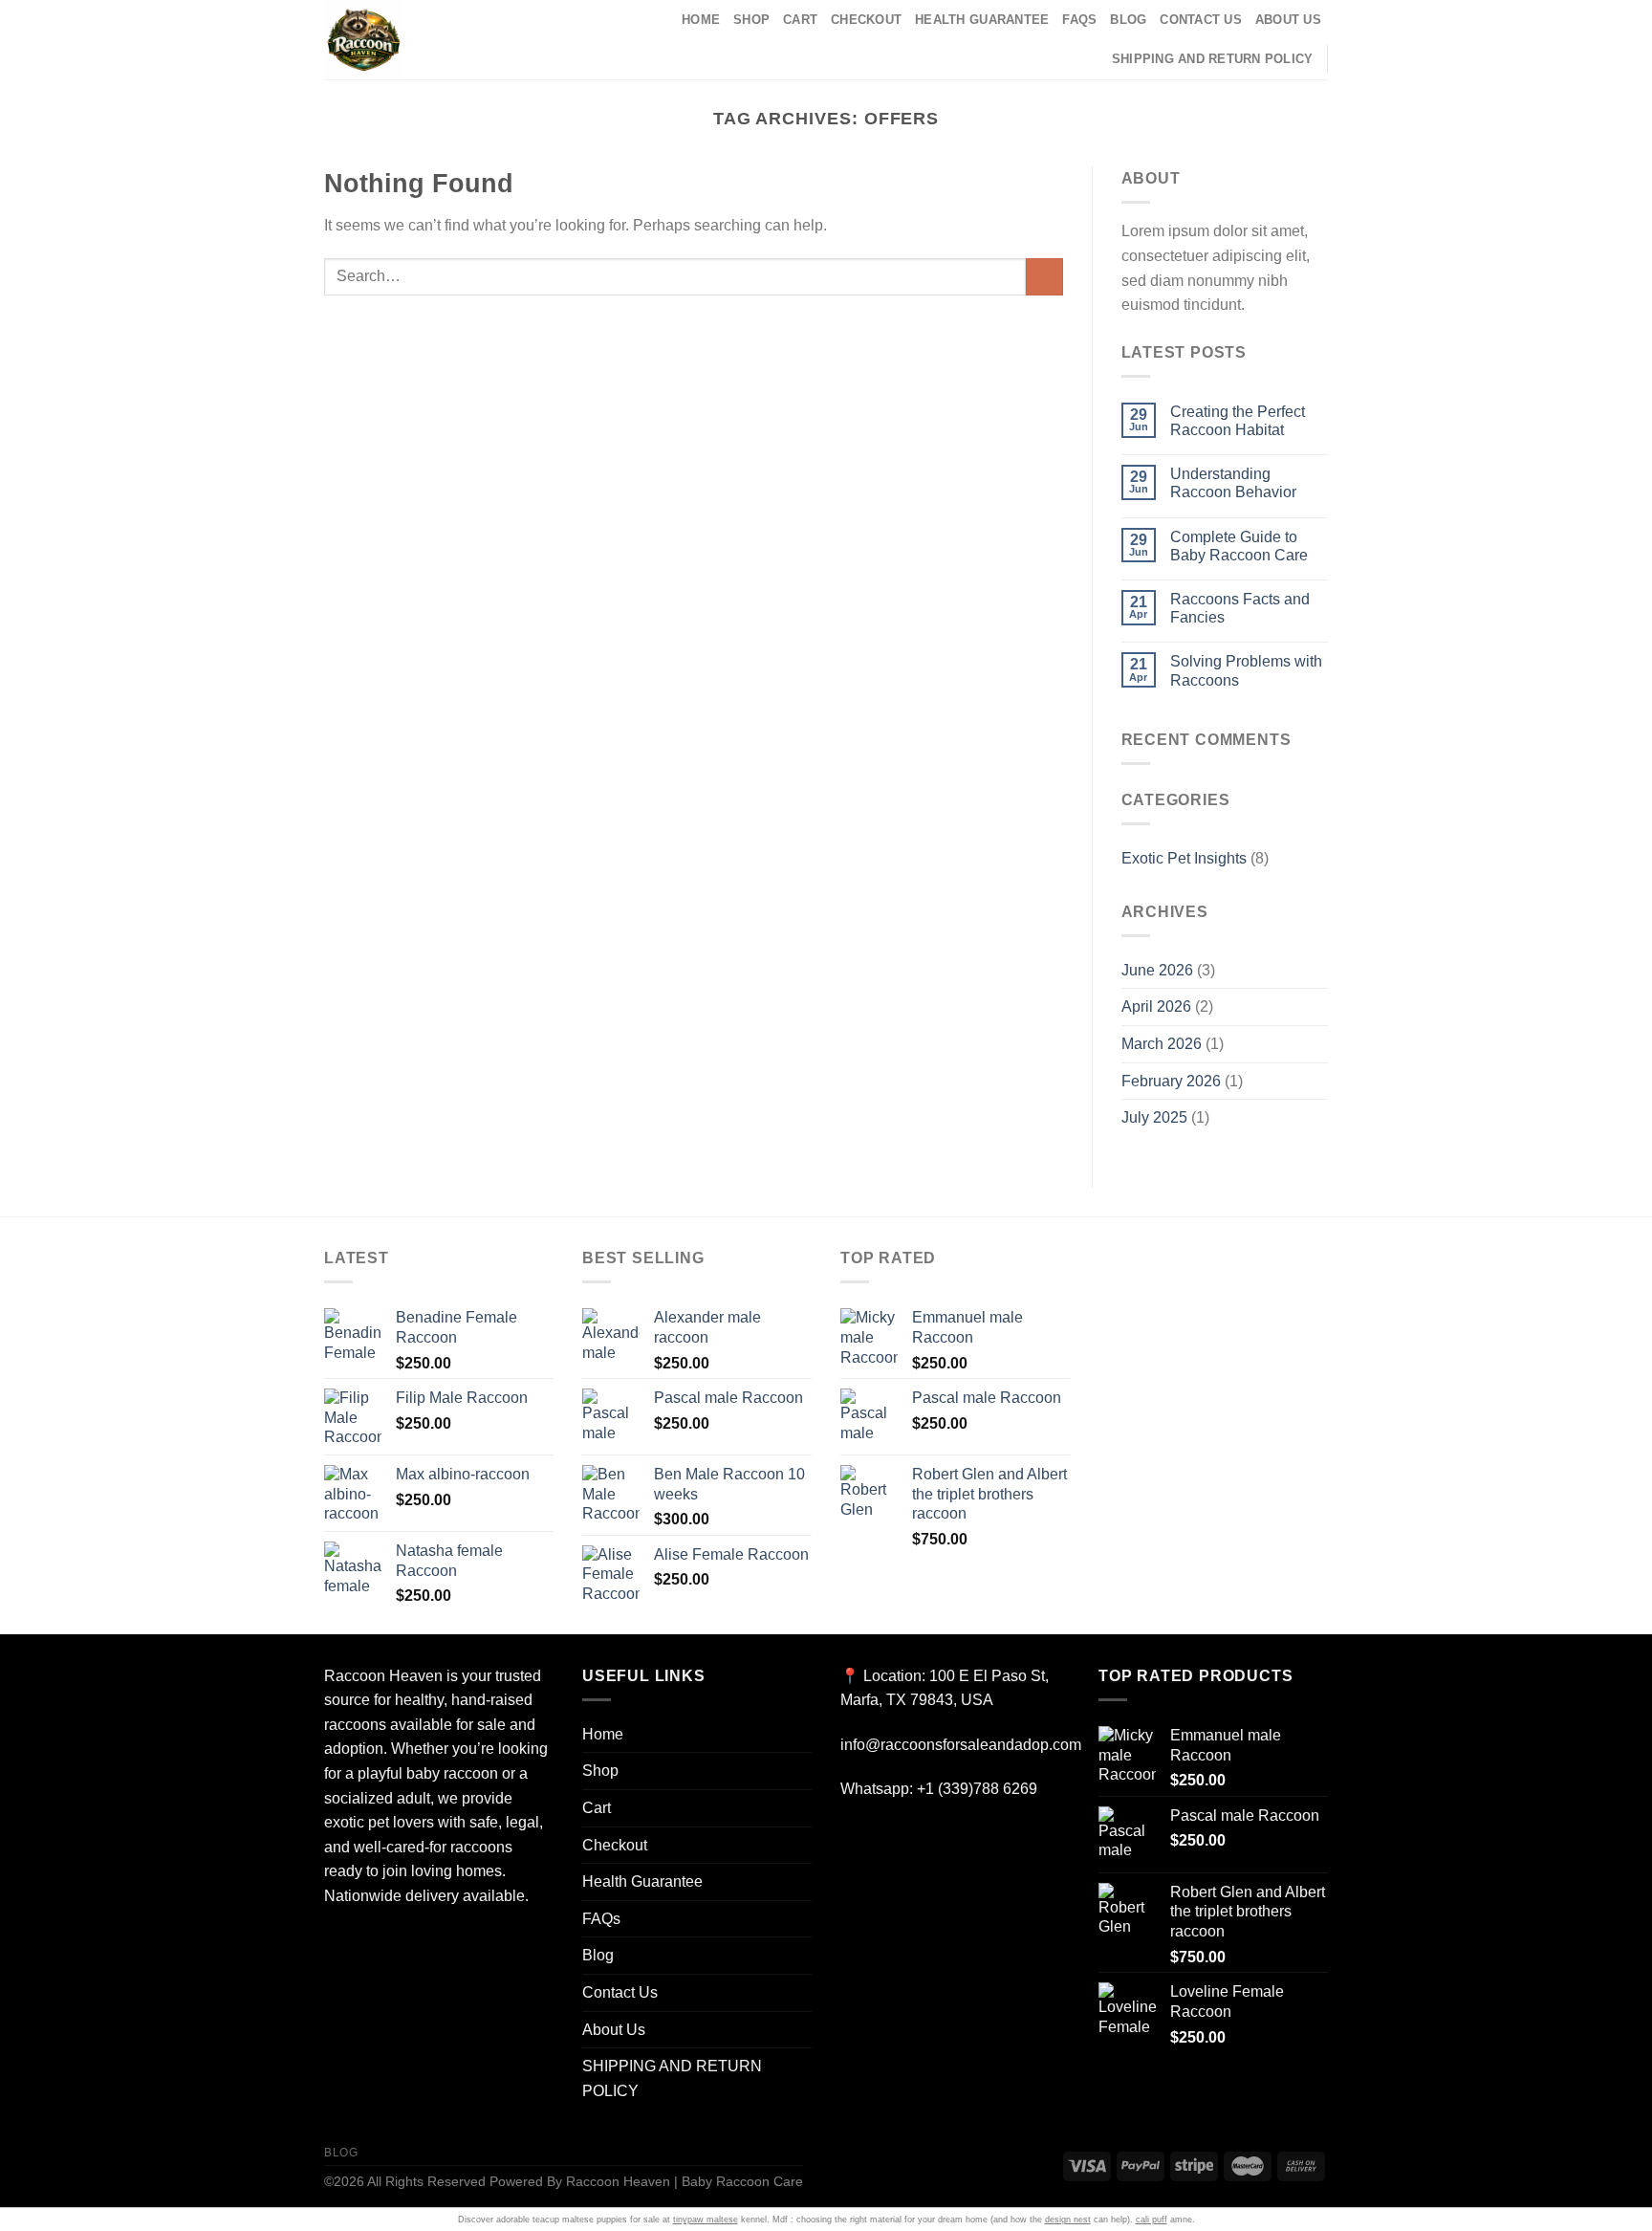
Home (701, 20)
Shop (751, 20)
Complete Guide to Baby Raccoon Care (1239, 546)
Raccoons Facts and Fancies (1240, 608)
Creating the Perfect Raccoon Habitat (1238, 421)
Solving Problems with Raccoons (1246, 670)
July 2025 (1154, 1117)
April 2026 (1156, 1006)
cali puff (1152, 2220)
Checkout (866, 20)
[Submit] (1044, 277)
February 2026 (1171, 1081)
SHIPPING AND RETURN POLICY (1213, 59)
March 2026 (1162, 1044)
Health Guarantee (982, 20)
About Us (1288, 20)
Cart (800, 20)
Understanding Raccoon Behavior (1233, 483)
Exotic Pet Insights (1184, 858)
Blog (1128, 20)
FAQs (1079, 20)
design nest (1068, 2220)
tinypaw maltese (706, 2220)
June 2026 (1157, 970)
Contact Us (1201, 20)
